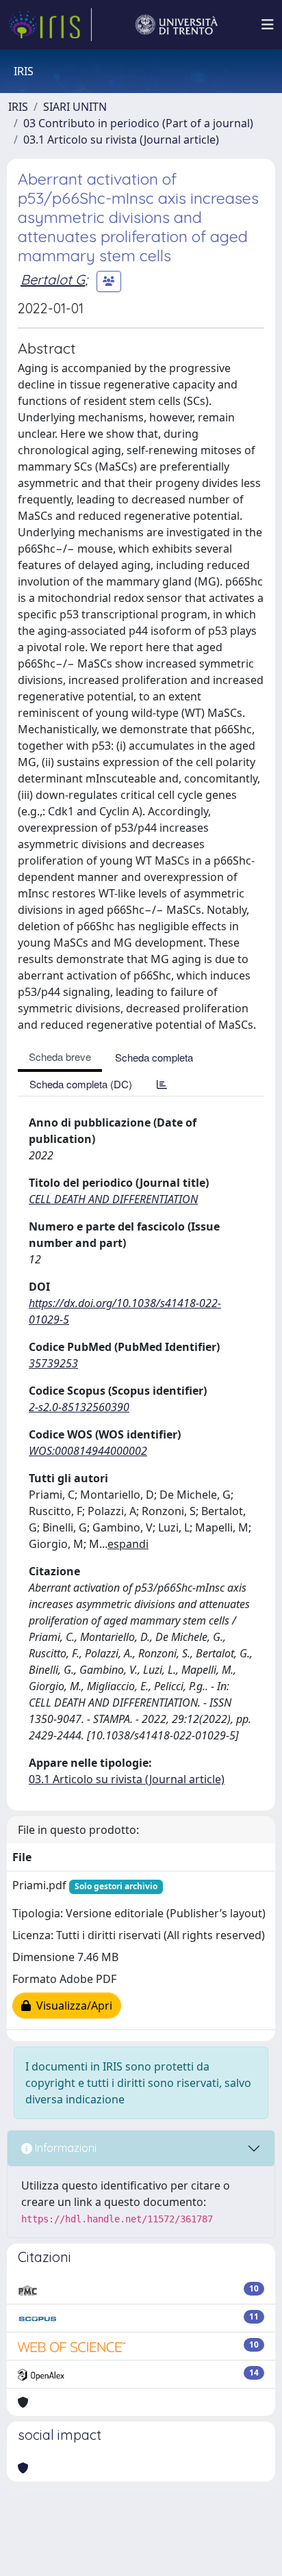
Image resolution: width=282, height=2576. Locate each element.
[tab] (162, 1084)
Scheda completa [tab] (154, 1057)
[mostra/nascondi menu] (268, 25)
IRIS (18, 107)
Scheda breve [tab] (60, 1056)
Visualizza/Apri (72, 2006)
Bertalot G (53, 279)
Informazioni (64, 2148)
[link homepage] (50, 25)
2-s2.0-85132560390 (79, 1407)
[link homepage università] (177, 25)
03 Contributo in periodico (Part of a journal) (138, 123)
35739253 (53, 1363)
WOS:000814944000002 (88, 1451)
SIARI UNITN (75, 107)
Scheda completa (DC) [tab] (81, 1084)
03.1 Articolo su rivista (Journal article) (121, 140)
